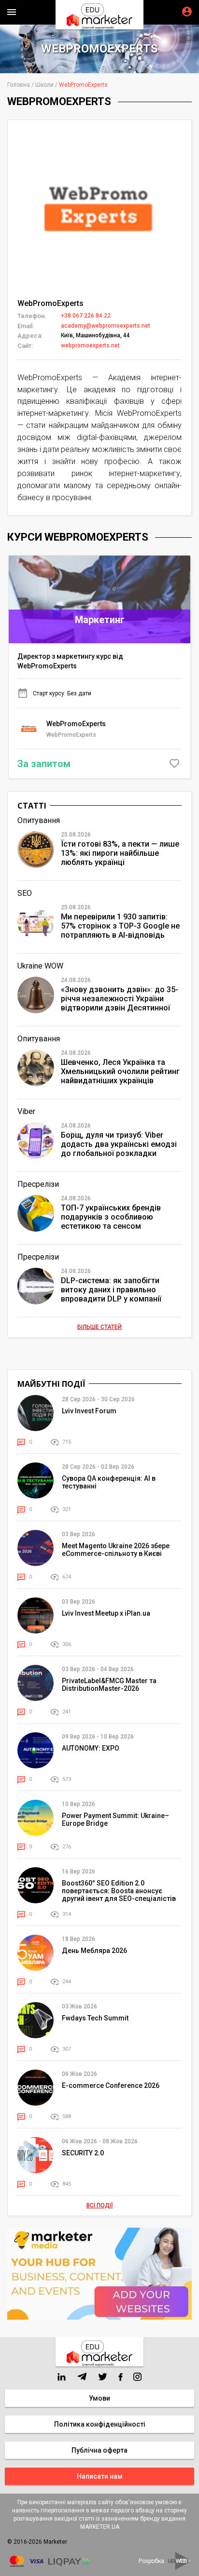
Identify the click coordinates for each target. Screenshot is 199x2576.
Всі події (100, 2205)
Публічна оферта (99, 2450)
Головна (19, 85)
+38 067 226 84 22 (86, 316)
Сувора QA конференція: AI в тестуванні (109, 1482)
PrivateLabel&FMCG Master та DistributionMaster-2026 (109, 1685)
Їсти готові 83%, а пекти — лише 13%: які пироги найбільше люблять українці (120, 853)
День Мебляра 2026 (94, 1951)
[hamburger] (12, 12)
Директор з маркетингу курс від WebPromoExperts (70, 661)
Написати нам (100, 2476)
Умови (99, 2398)
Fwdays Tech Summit (95, 2018)
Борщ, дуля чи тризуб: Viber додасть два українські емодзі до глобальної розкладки (119, 1144)
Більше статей (99, 1327)
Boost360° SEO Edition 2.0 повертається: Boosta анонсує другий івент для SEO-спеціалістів (119, 1891)
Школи (44, 85)
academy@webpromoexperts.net (106, 326)
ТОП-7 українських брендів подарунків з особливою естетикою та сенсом (111, 1217)
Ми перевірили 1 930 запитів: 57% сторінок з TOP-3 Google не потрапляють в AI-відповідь (120, 926)
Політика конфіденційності (100, 2424)
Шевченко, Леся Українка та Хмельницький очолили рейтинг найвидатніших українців (120, 1071)
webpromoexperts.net (90, 345)
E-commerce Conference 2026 (111, 2085)
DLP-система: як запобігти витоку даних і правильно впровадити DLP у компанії (111, 1290)
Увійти (187, 12)
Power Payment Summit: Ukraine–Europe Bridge (115, 1819)
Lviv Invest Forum (89, 1411)
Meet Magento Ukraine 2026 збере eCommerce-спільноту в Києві (116, 1550)
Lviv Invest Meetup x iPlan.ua (106, 1613)
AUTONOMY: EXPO (91, 1748)
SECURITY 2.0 (83, 2153)
